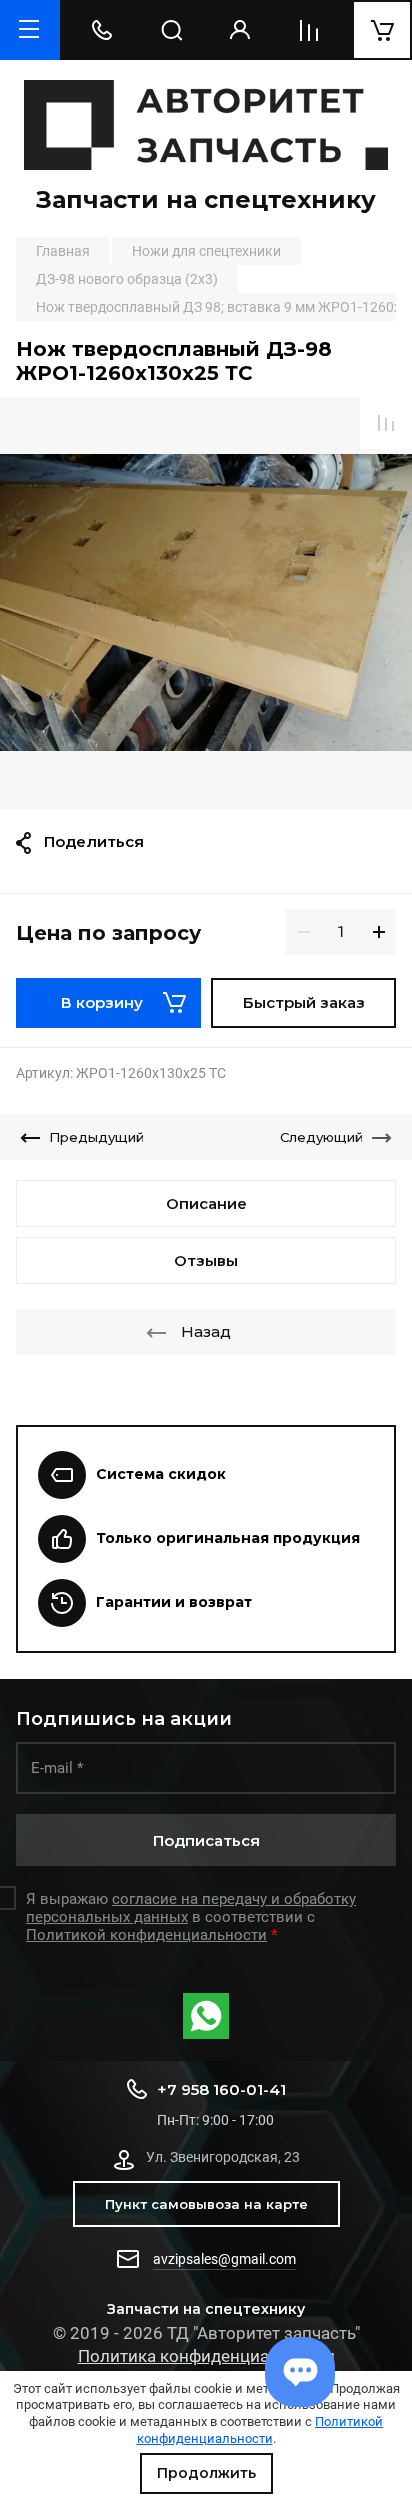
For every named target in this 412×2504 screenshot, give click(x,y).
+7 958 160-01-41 (221, 2089)
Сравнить (386, 423)
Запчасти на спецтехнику (206, 199)
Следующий (321, 1137)
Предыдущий (96, 1137)
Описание (206, 1203)
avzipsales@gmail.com (224, 2259)
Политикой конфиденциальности (260, 2430)
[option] (206, 603)
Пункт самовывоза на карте (206, 2204)
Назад (206, 1331)
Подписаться (206, 1840)
